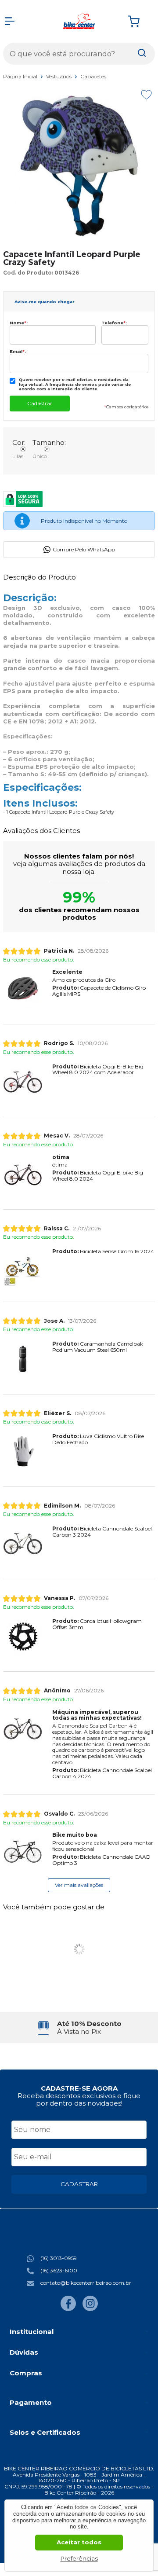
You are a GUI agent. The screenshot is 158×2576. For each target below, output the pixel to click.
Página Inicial (21, 76)
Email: (18, 351)
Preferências (79, 2558)
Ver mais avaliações (79, 1885)
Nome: (19, 323)
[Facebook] (68, 2309)
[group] (79, 2027)
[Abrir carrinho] (139, 21)
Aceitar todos (79, 2542)
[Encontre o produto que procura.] (142, 54)
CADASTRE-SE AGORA (79, 2088)
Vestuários (59, 76)
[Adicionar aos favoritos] (146, 95)
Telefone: (114, 323)
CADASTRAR (79, 2184)
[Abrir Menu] (10, 21)
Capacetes (93, 76)
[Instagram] (90, 2309)
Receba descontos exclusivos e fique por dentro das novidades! (79, 2099)
